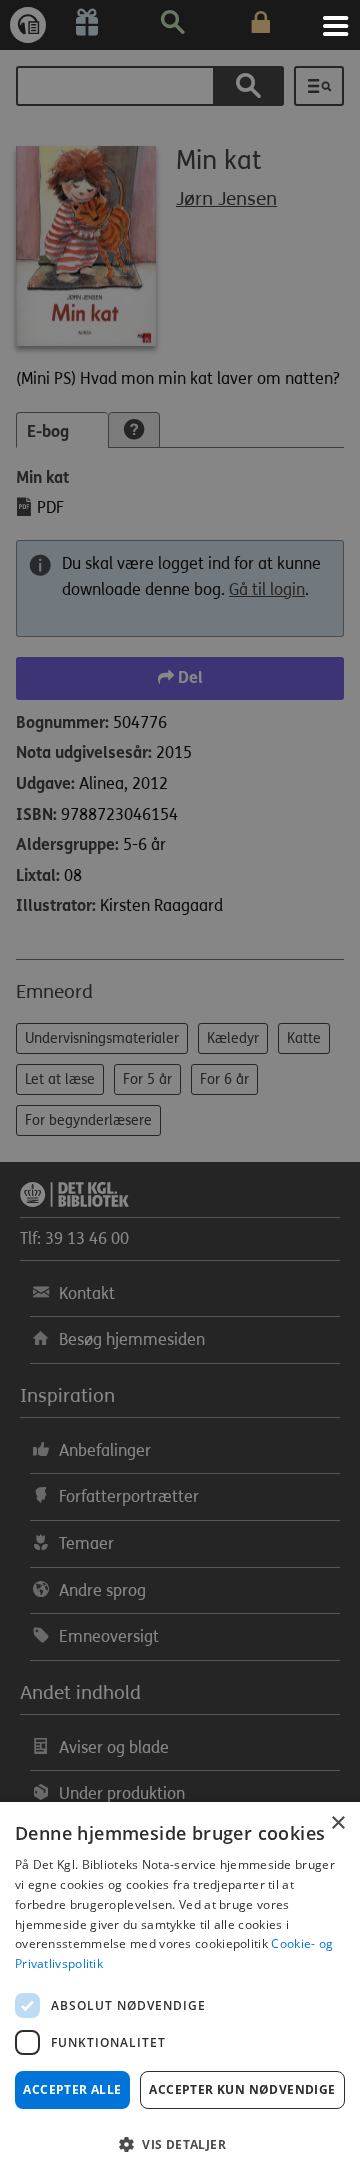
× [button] (337, 1823)
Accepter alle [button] (72, 2089)
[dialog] (180, 1992)
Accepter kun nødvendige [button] (242, 2089)
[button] (180, 2145)
